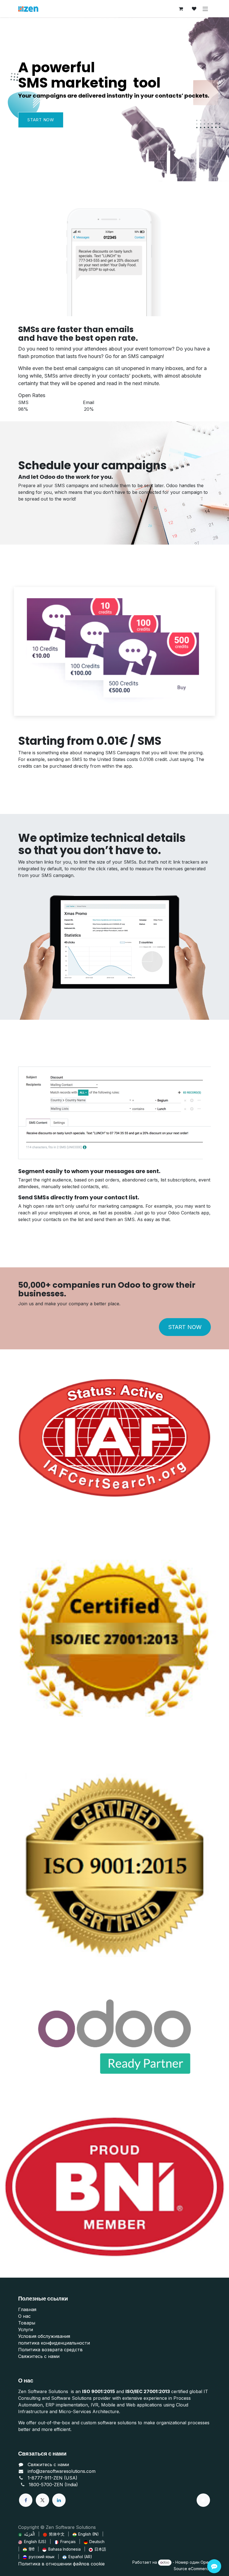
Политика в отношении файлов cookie (61, 2564)
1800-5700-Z (43, 2485)
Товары (27, 2323)
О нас (24, 2316)
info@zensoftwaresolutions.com (62, 2471)
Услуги (26, 2329)
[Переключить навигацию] (205, 9)
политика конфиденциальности (54, 2343)
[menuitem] (27, 2534)
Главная (27, 2309)
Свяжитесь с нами (39, 2356)
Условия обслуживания (44, 2336)
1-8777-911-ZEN (46, 2478)
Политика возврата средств (50, 2350)
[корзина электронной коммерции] (181, 9)
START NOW (185, 1327)
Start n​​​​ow (41, 120)
